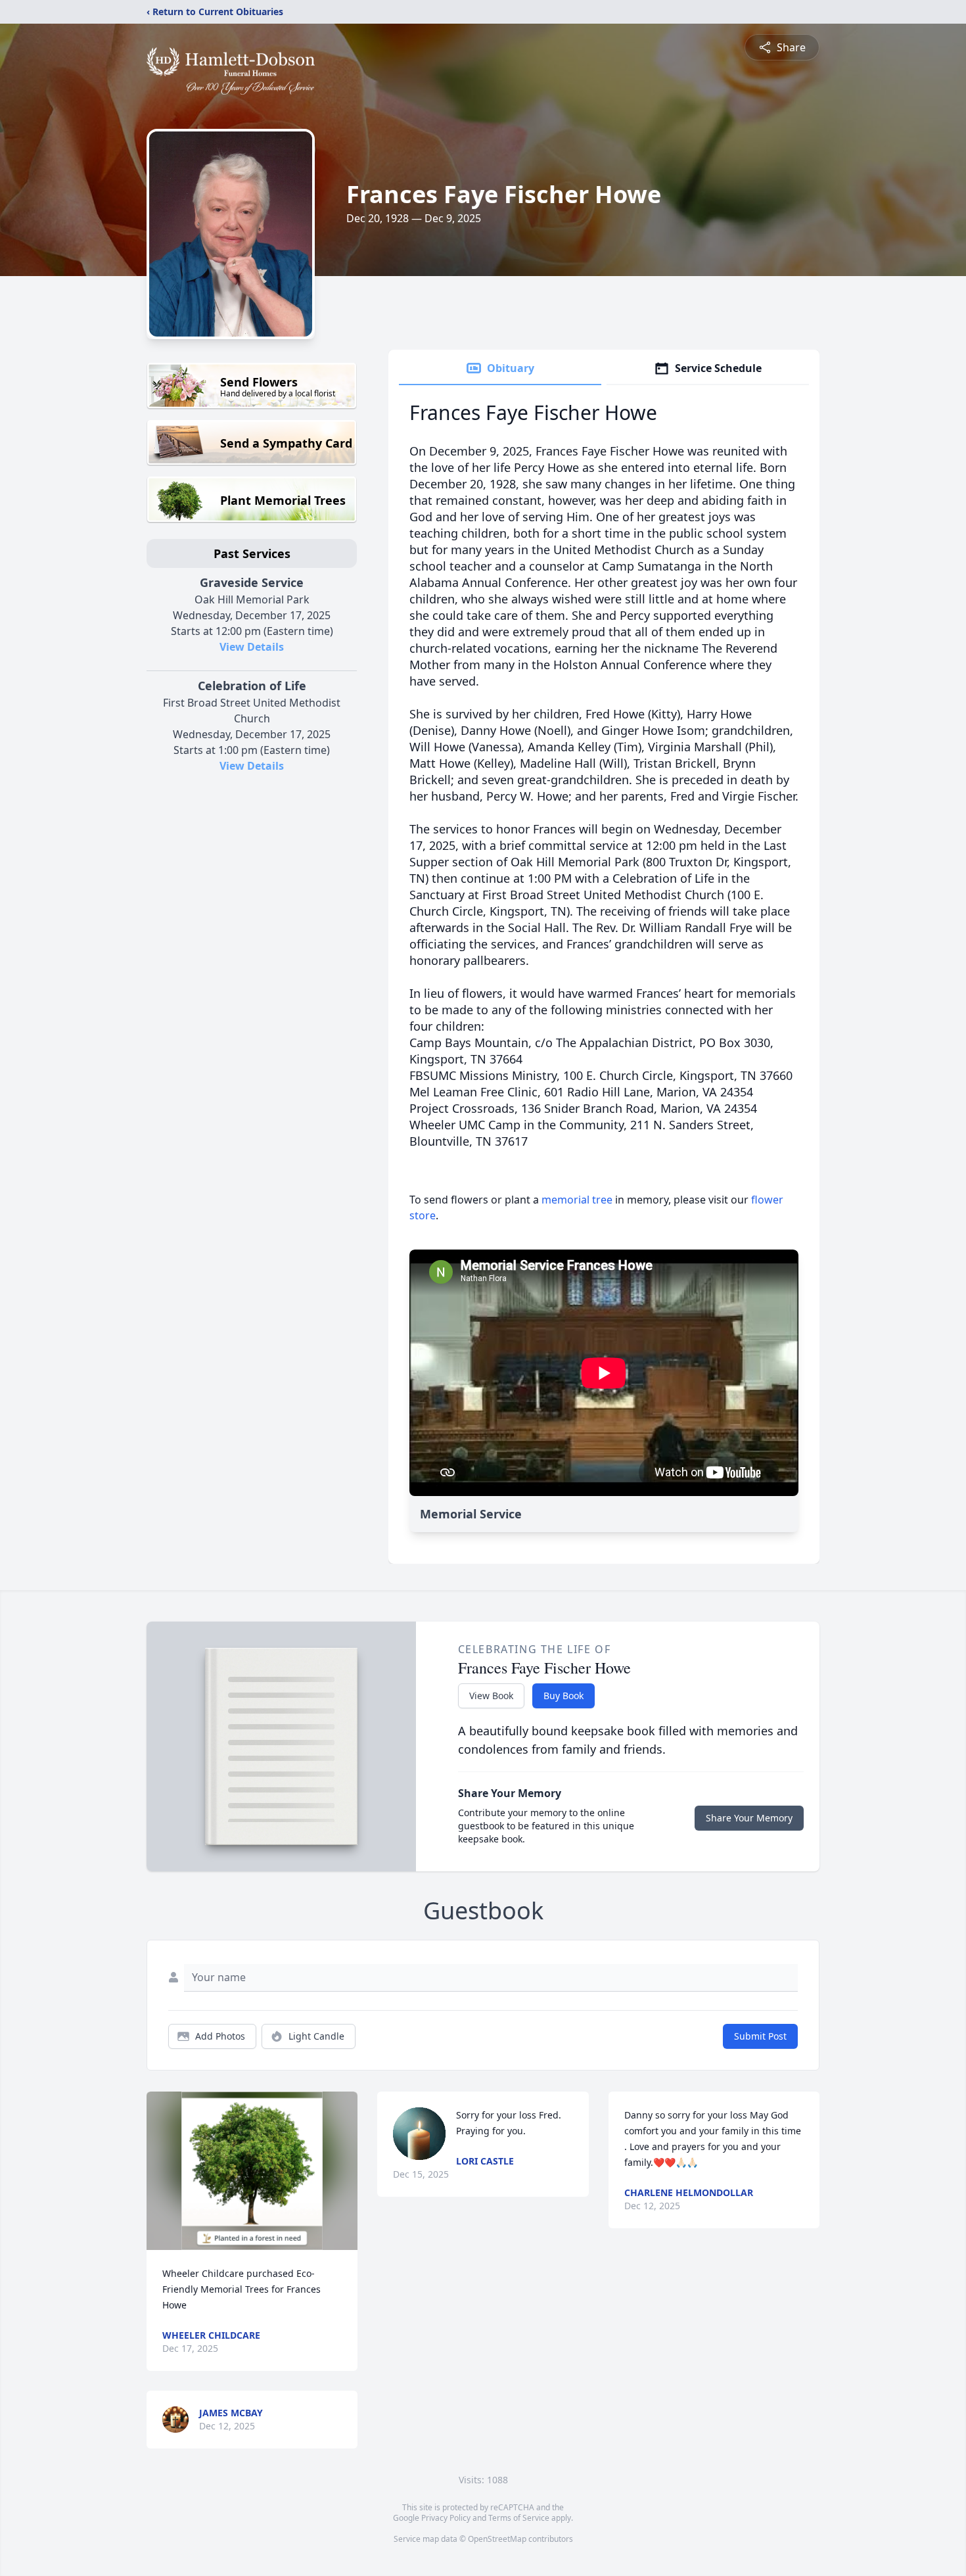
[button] (252, 2171)
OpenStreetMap (497, 2539)
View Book (491, 1696)
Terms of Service (519, 2518)
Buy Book (563, 1696)
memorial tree (577, 1200)
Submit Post (760, 2036)
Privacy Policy (446, 2518)
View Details (252, 647)
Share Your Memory (749, 1818)
